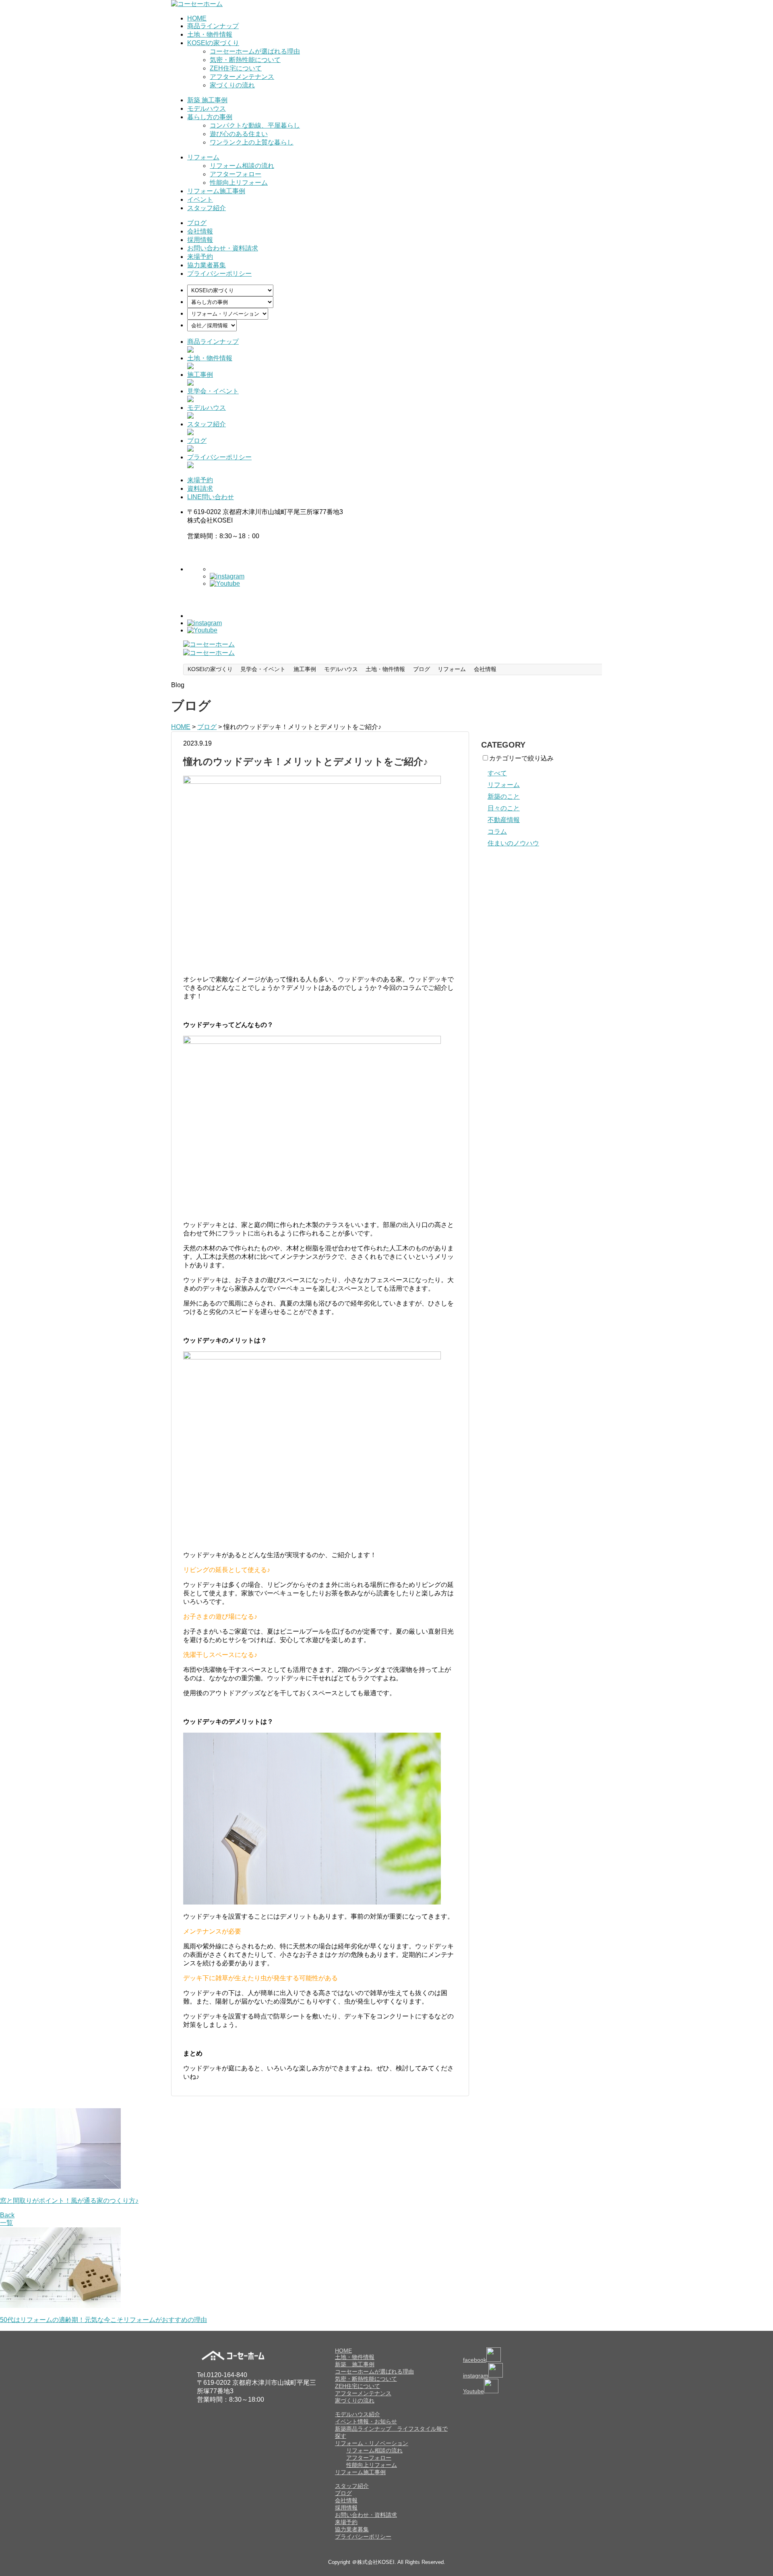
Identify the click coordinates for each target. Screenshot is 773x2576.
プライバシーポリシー (219, 274)
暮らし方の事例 (210, 117)
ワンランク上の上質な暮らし (252, 142)
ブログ (197, 223)
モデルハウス (207, 108)
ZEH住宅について (236, 68)
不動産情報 (504, 820)
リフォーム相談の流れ (242, 166)
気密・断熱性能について (245, 60)
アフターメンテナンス (242, 77)
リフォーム (203, 157)
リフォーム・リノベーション (372, 2443)
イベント (200, 199)
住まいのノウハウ (513, 843)
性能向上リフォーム (239, 183)
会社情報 (200, 231)
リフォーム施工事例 (216, 191)
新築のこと (504, 796)
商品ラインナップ (213, 26)
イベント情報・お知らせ (366, 2421)
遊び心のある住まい (239, 134)
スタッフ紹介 (207, 208)
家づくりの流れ (232, 85)
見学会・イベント (213, 391)
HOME (197, 18)
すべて (497, 773)
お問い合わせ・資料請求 (223, 248)
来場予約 (200, 257)
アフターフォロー (236, 174)
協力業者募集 (207, 265)
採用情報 (200, 240)
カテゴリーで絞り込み (521, 758)
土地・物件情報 (210, 34)
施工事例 (200, 375)
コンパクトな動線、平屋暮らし (255, 125)
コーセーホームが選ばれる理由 (255, 51)
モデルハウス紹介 (358, 2414)
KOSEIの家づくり (213, 43)
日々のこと (504, 808)
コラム (497, 831)
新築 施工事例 (207, 100)
